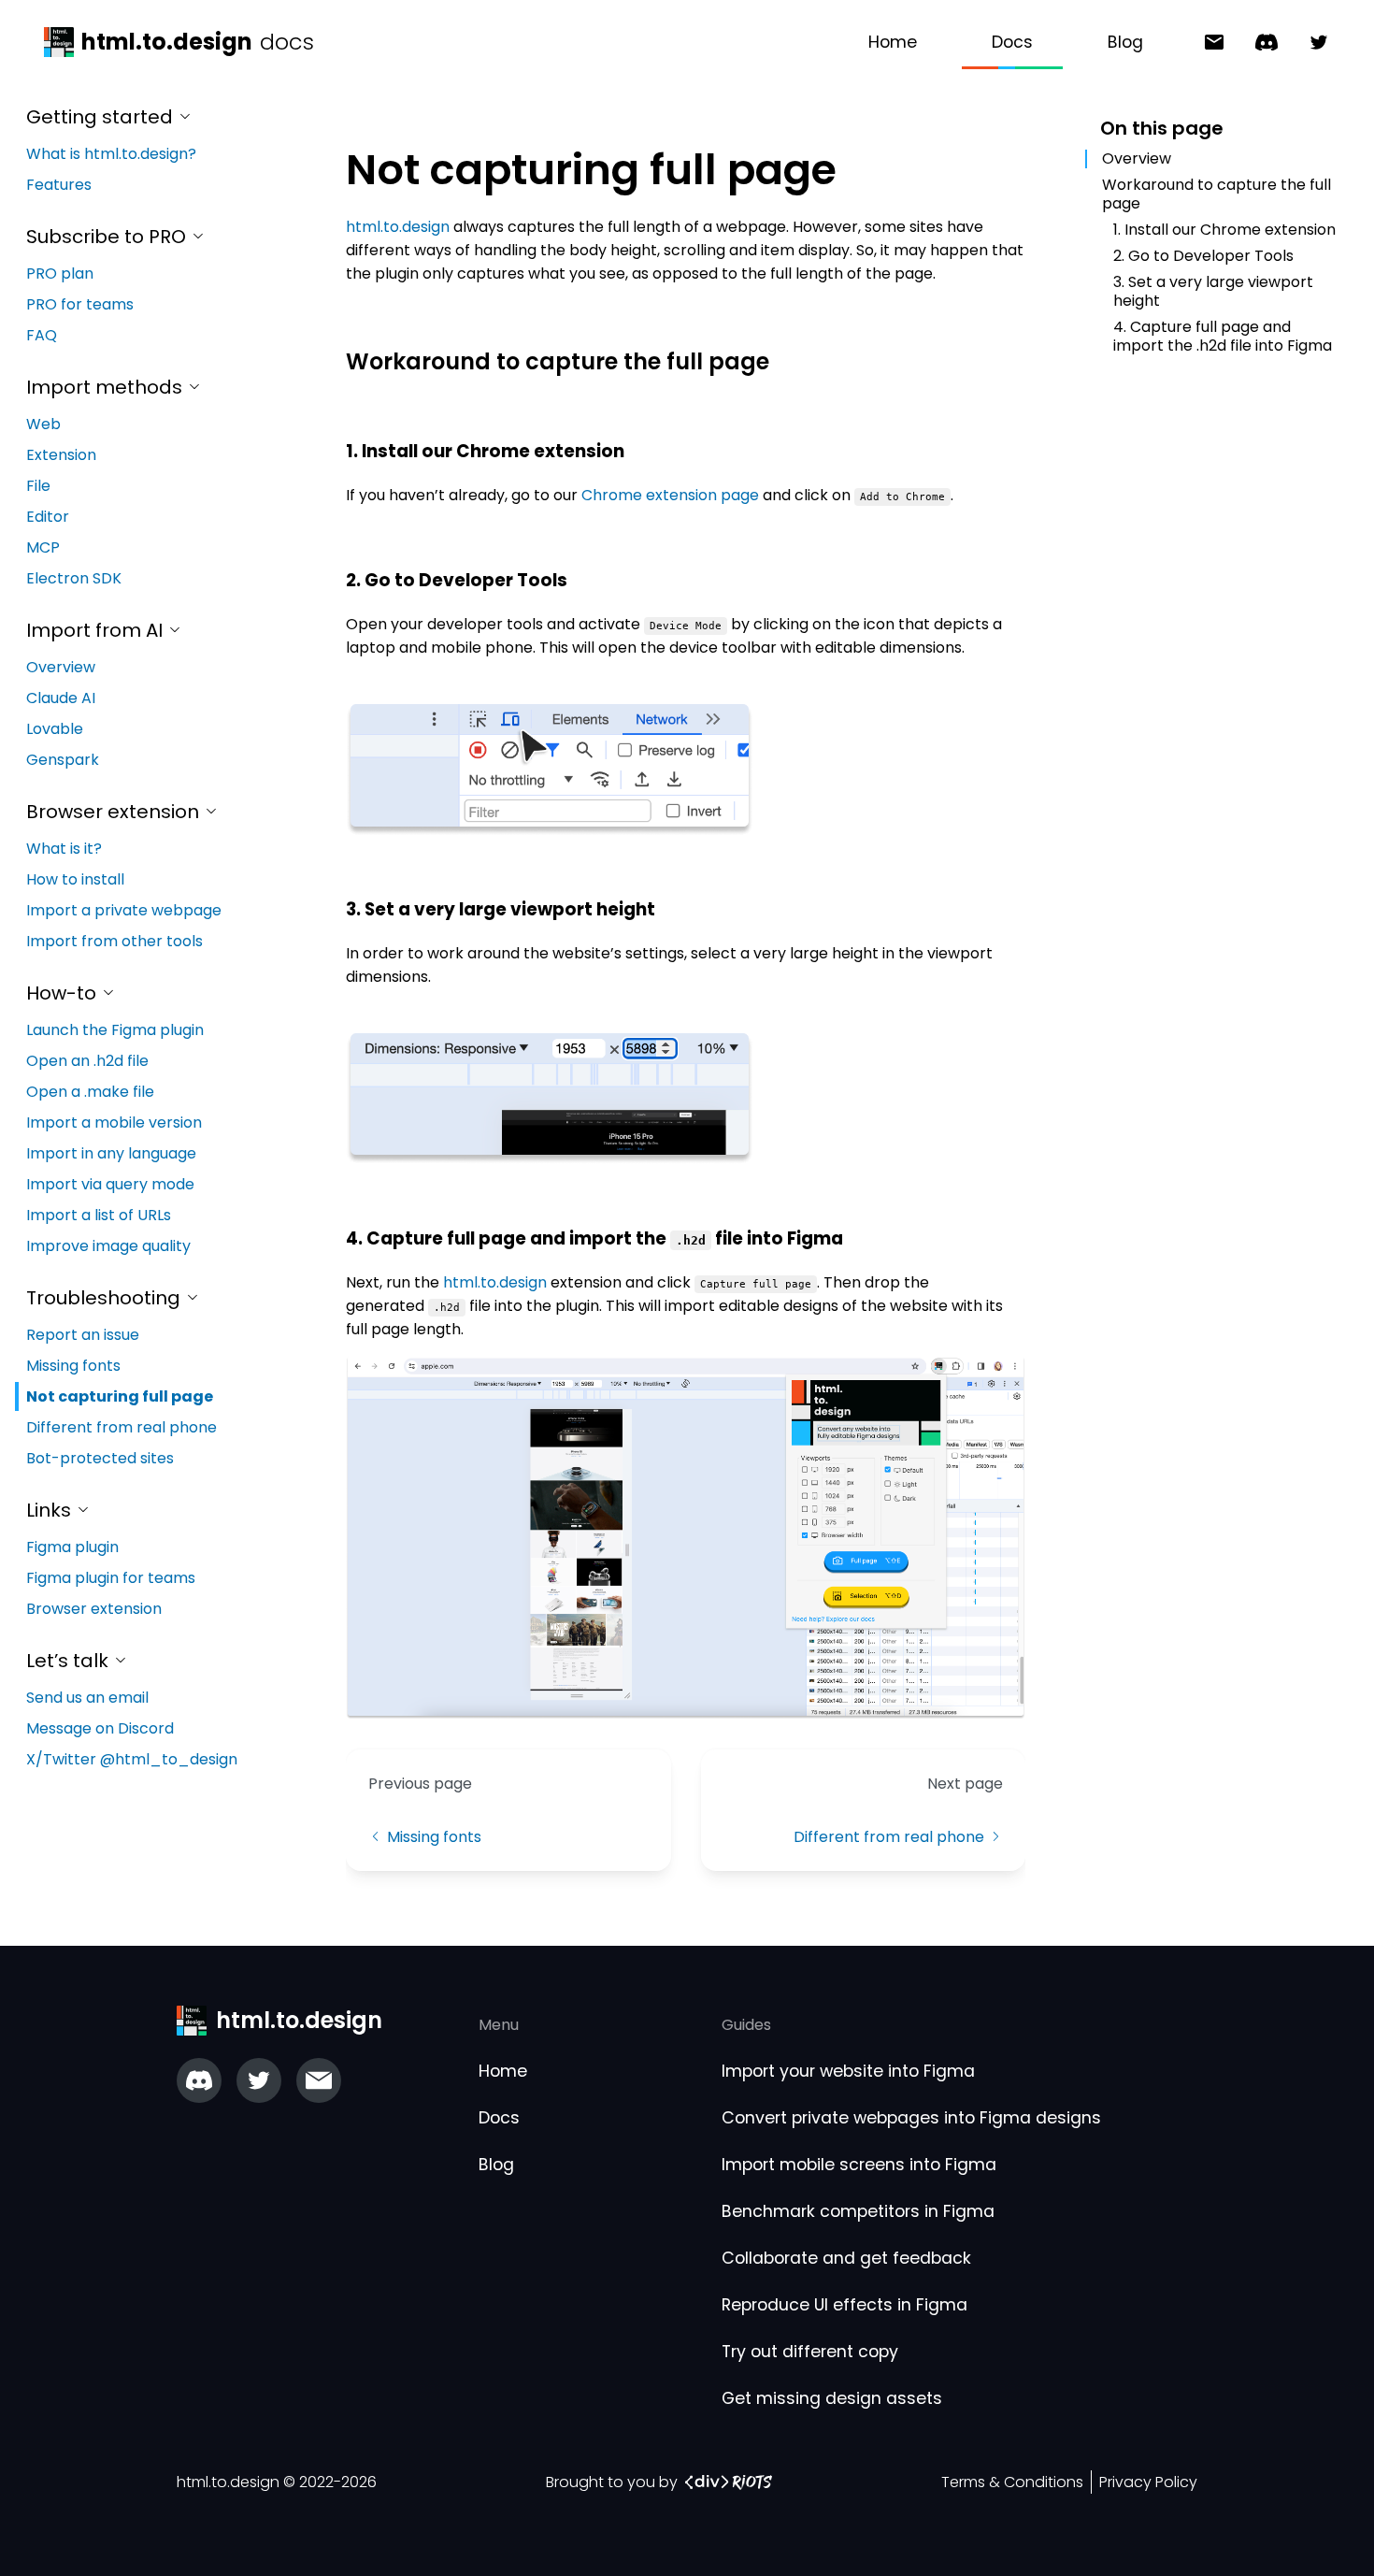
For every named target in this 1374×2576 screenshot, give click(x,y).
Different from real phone (122, 1427)
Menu (499, 2025)
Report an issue (83, 1335)
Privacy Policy (1148, 2482)
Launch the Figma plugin (115, 1030)
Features (59, 185)
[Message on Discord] (1259, 43)
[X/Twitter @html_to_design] (1311, 43)
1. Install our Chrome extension (1224, 230)
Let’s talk (70, 1661)
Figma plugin (72, 1547)
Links (51, 1510)
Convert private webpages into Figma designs (911, 2118)
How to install (75, 879)
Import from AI (97, 630)
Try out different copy (810, 2352)
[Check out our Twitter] (259, 2080)
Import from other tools (114, 941)
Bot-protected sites (100, 1458)
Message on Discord (100, 1728)
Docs (1012, 42)
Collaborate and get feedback (846, 2258)
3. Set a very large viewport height (1213, 291)
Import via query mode (110, 1184)
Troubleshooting (106, 1298)
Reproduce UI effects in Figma (844, 2305)
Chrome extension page (670, 495)
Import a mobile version (114, 1123)
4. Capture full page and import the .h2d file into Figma (1223, 336)
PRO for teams (80, 304)
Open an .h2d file (87, 1061)
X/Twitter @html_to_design (132, 1759)
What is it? (64, 849)
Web (43, 424)
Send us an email (87, 1698)
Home (893, 42)
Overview (61, 667)
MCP (43, 547)
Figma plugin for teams (111, 1578)
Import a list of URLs (99, 1215)
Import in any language (111, 1153)
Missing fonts (73, 1366)
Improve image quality (108, 1246)
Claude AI (61, 698)
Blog (1125, 42)
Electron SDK (74, 578)
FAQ (42, 335)
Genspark (63, 760)
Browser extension (115, 812)
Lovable (55, 729)
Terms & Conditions (1012, 2482)
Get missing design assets (832, 2398)
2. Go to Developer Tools (1203, 256)
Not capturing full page (120, 1396)
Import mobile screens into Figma (859, 2165)
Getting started (102, 117)
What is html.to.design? (111, 154)
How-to (64, 993)
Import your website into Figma (848, 2071)
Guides (746, 2025)
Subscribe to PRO (108, 237)
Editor (48, 517)
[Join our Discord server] (199, 2080)
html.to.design (398, 227)
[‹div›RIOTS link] (729, 2482)
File (38, 486)
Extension (61, 455)
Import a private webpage (124, 910)
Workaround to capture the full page (1217, 194)
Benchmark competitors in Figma (858, 2211)
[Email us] (319, 2080)
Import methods (107, 387)
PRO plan (60, 273)
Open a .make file (90, 1092)
